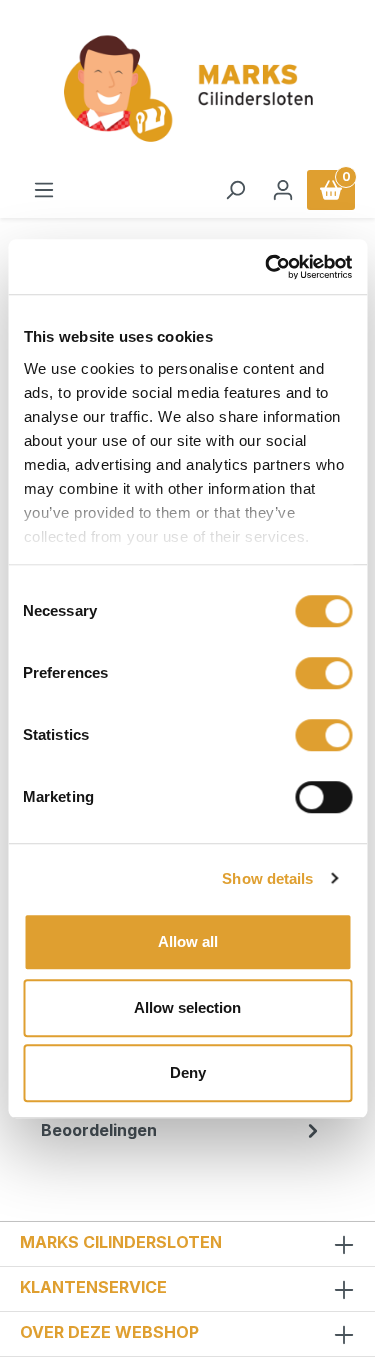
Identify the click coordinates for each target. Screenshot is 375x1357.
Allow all (188, 941)
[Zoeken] (235, 190)
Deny (188, 1072)
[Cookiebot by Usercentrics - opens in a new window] (267, 267)
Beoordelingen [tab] (99, 1130)
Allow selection (187, 1007)
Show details (267, 878)
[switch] (323, 673)
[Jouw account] (283, 190)
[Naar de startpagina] (187, 89)
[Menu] (44, 190)
